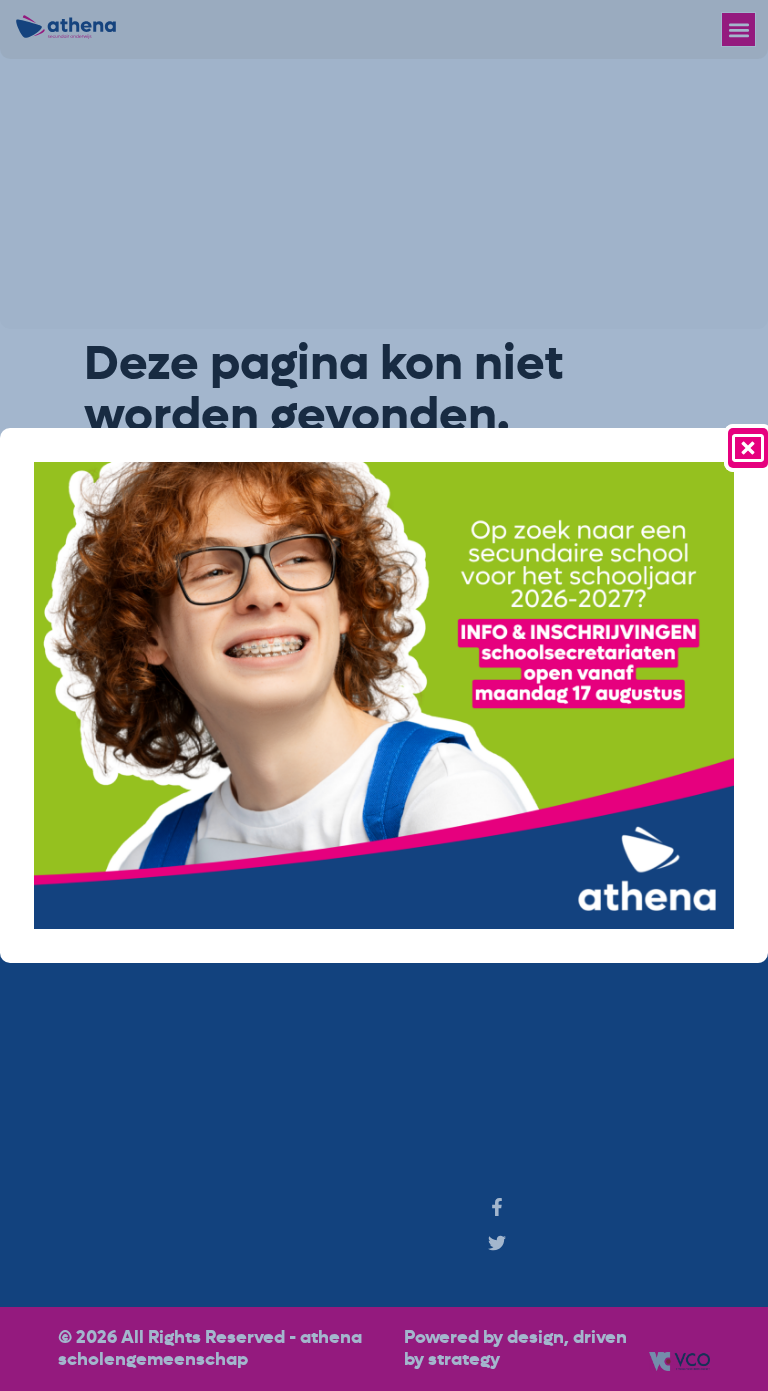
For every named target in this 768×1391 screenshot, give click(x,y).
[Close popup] (748, 448)
